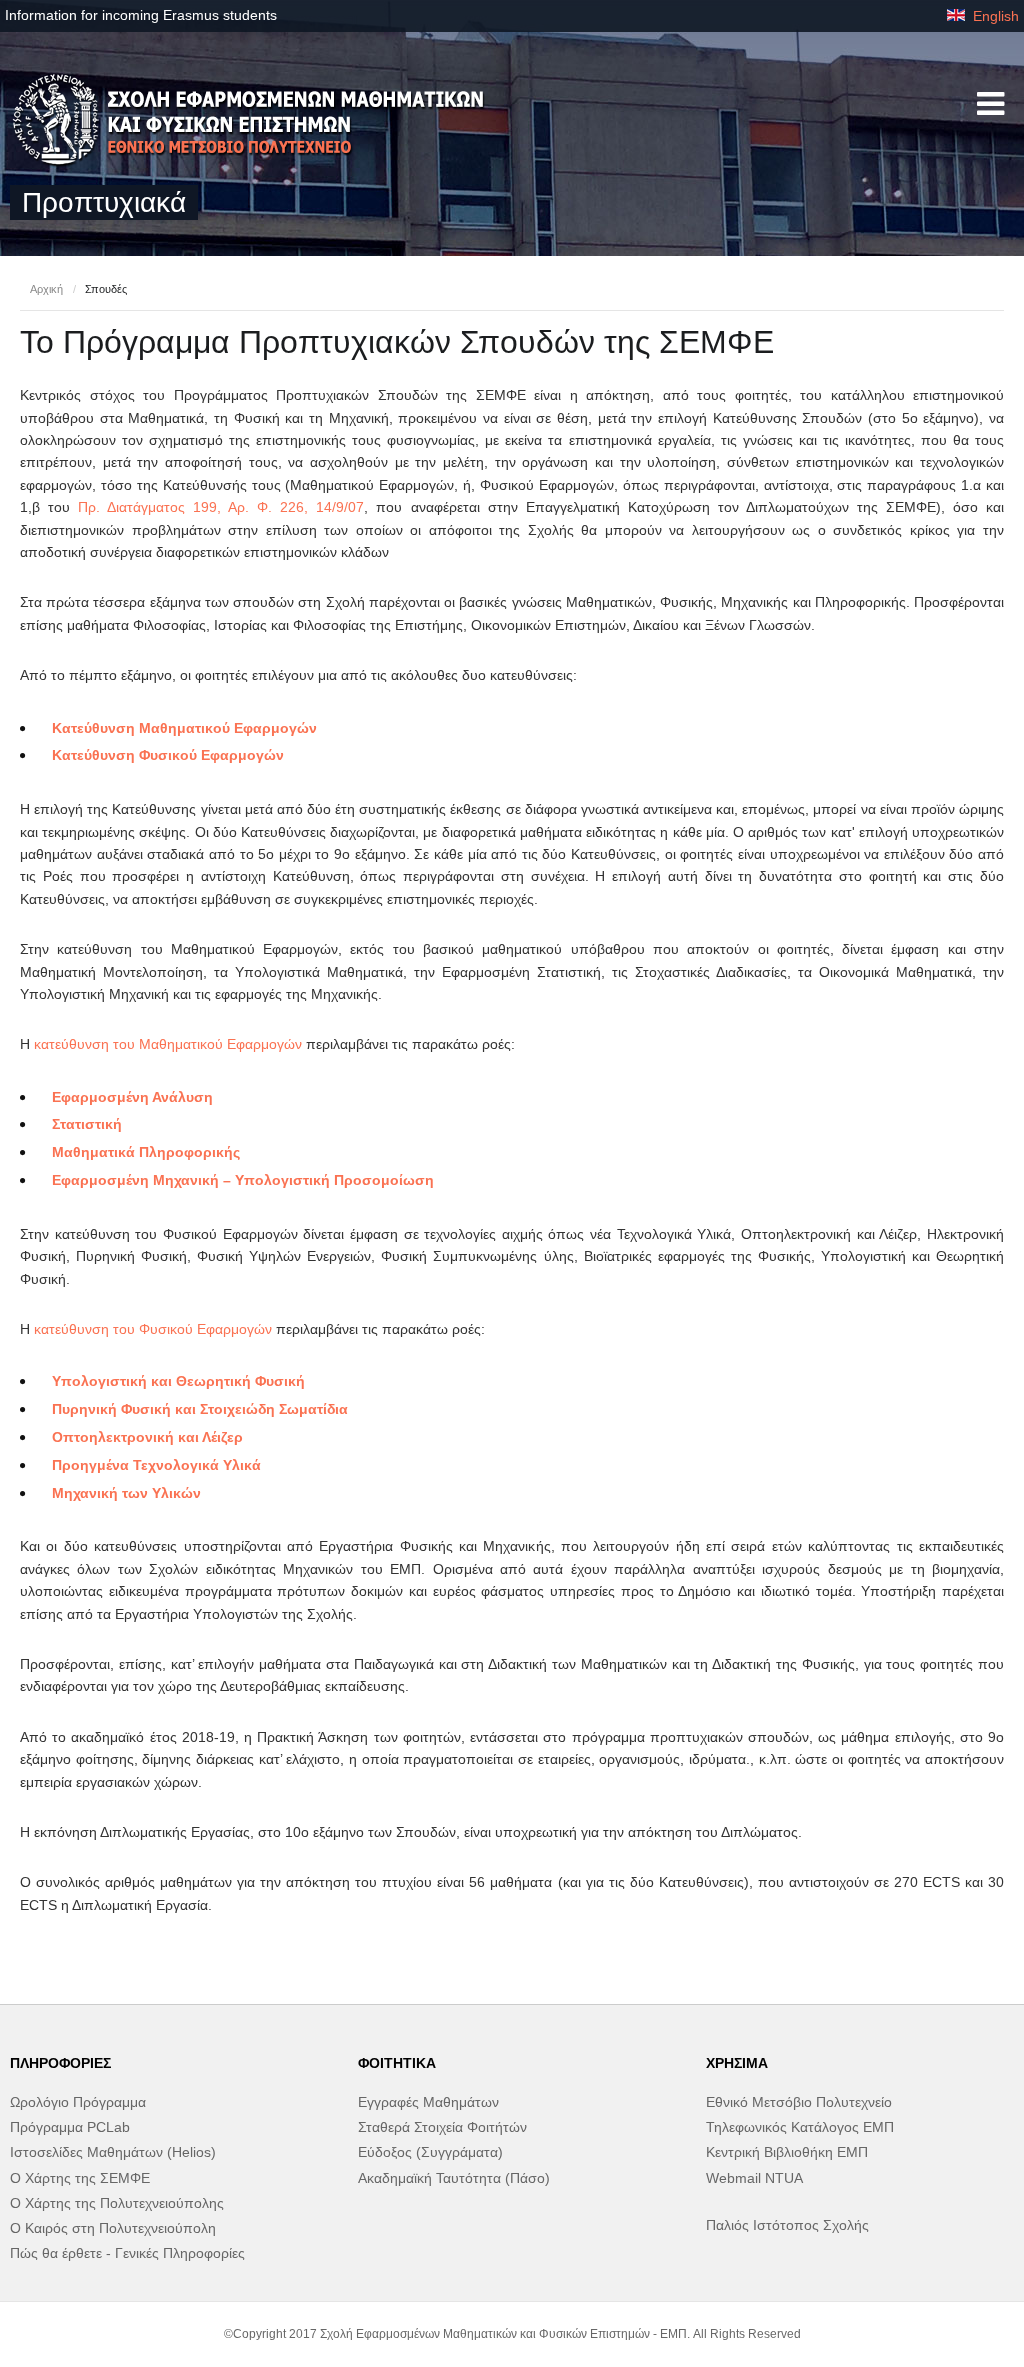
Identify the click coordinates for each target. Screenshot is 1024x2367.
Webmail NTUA (754, 2178)
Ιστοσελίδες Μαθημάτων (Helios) (113, 2152)
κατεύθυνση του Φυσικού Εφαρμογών (153, 1329)
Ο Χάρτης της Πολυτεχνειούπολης (117, 2203)
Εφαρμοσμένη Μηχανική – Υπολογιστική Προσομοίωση (243, 1180)
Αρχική (46, 289)
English (994, 16)
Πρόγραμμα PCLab (70, 2127)
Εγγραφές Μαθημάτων (428, 2102)
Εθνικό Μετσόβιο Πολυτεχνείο (799, 2102)
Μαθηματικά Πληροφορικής (146, 1152)
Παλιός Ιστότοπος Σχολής (787, 2225)
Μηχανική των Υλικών (126, 1493)
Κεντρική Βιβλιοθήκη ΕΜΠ (787, 2152)
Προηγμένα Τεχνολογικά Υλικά (156, 1465)
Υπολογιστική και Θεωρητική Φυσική (178, 1381)
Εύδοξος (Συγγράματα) (430, 2152)
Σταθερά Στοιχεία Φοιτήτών (442, 2127)
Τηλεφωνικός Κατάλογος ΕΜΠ (800, 2127)
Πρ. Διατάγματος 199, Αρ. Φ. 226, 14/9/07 (221, 507)
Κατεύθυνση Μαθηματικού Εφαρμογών (184, 728)
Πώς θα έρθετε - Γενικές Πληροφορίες (127, 2253)
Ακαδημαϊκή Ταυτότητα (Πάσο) (454, 2178)
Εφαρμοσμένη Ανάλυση (132, 1097)
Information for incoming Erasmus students (141, 15)
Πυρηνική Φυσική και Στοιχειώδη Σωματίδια (200, 1409)
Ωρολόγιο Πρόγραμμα (78, 2102)
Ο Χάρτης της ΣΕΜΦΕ (80, 2178)
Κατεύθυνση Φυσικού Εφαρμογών (168, 755)
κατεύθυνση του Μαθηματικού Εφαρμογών (168, 1044)
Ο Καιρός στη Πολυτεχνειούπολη (113, 2228)
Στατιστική (87, 1124)
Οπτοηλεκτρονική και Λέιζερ (147, 1437)
